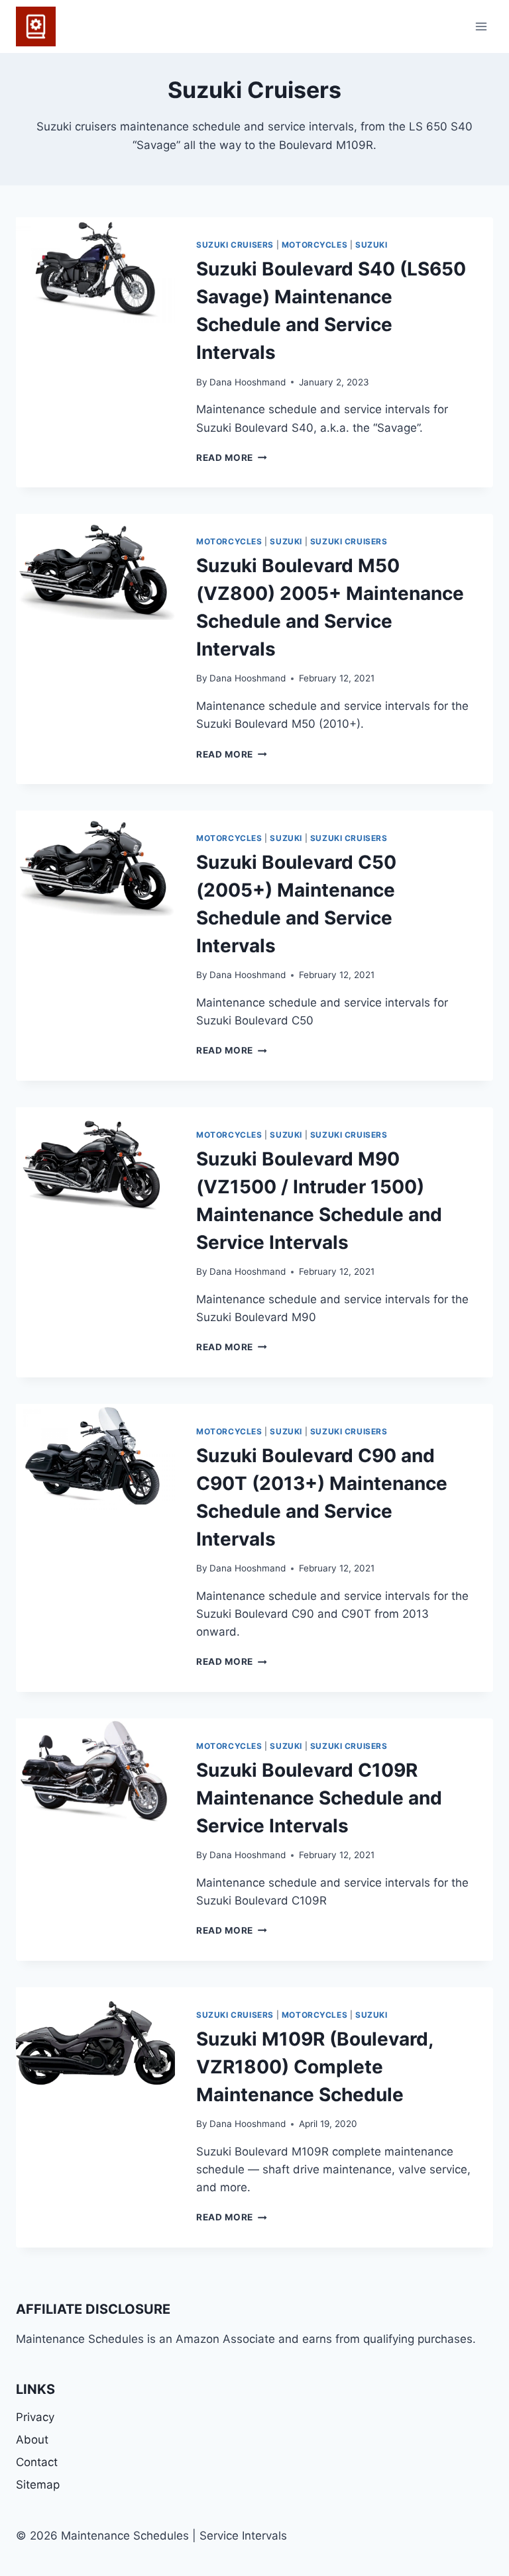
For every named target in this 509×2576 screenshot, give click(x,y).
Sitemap (38, 2485)
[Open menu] (481, 26)
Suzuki (371, 245)
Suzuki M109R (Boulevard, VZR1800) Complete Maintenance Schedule (314, 2067)
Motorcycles (315, 245)
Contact (37, 2462)
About (32, 2440)
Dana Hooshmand (248, 382)
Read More (232, 458)
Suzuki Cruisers (235, 245)
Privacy (35, 2417)
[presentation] (95, 270)
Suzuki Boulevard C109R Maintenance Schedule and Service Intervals (319, 1798)
